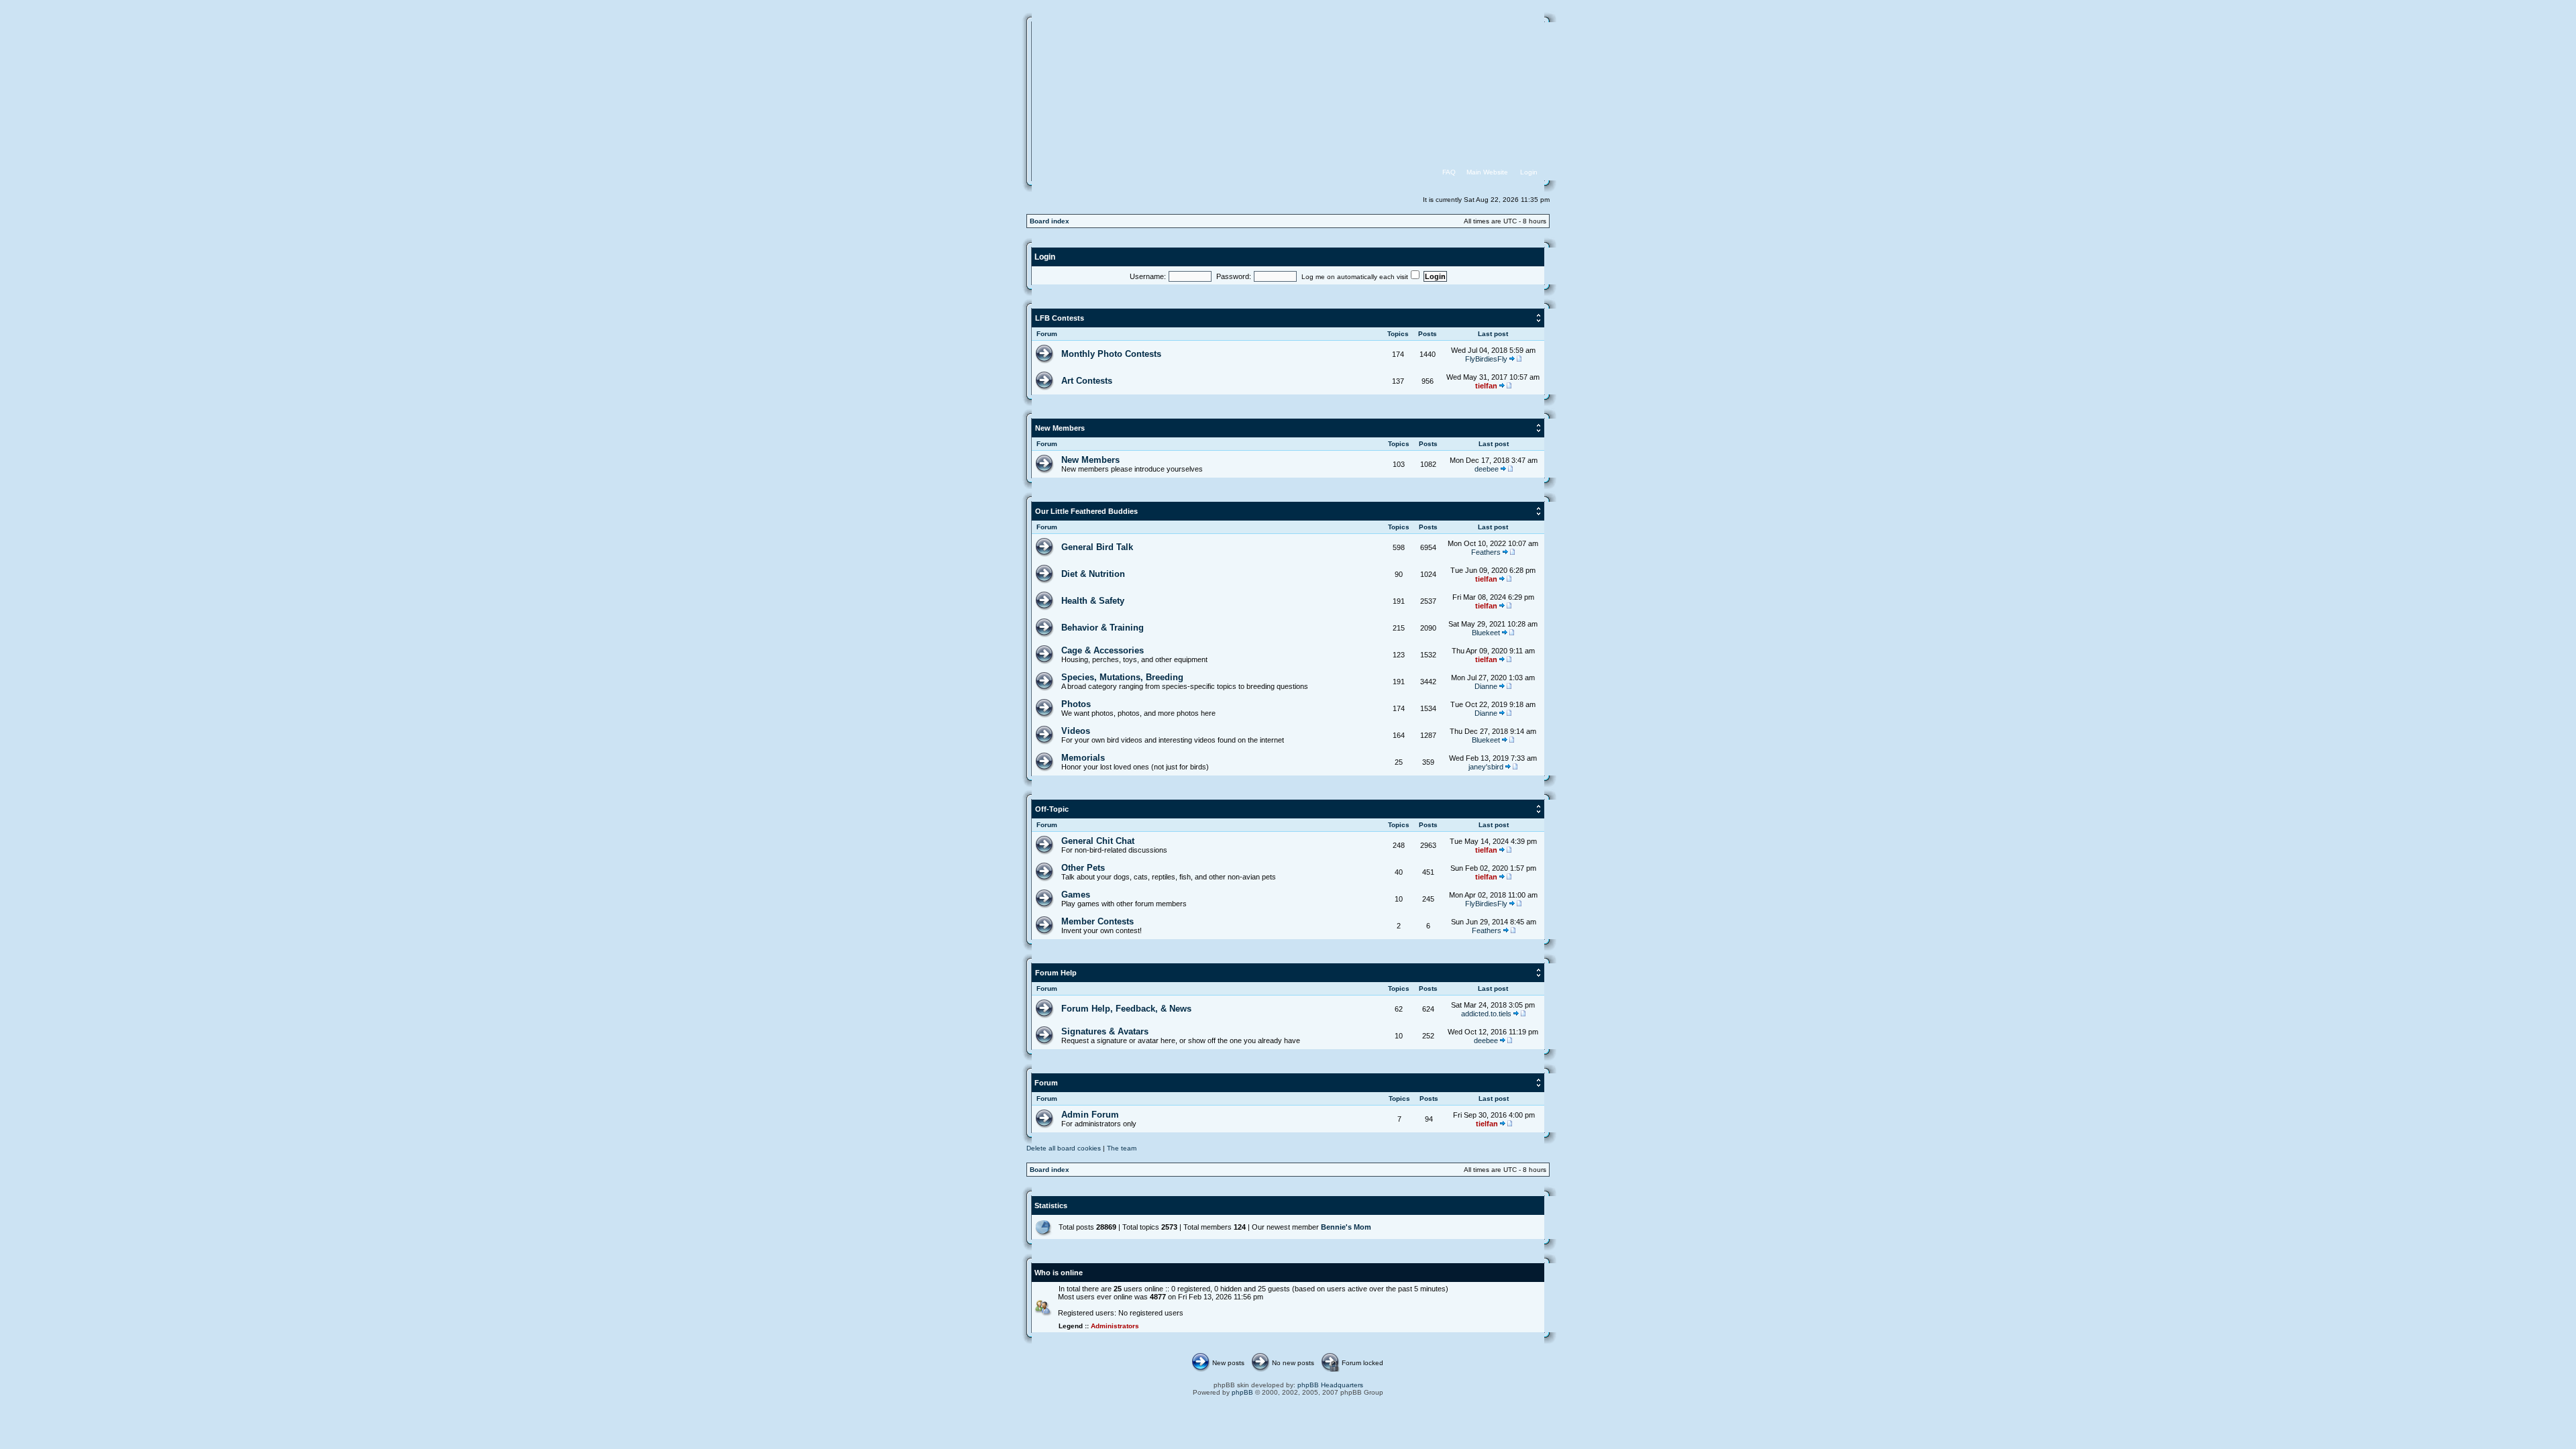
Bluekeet (1486, 633)
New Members (1060, 428)
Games (1076, 895)
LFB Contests (1060, 318)
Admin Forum (1090, 1115)
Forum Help (1056, 973)
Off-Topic (1052, 809)
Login (1045, 257)
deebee (1487, 469)
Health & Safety (1093, 601)
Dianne (1486, 686)
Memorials (1083, 758)
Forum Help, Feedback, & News (1126, 1009)
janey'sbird (1486, 767)
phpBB (1242, 1392)
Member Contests (1097, 921)
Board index (1050, 221)
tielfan (1486, 386)
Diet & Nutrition (1093, 574)
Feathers (1486, 552)
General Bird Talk (1097, 547)
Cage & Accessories (1103, 650)
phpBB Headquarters (1330, 1385)
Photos (1076, 704)
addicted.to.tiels (1486, 1014)
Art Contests (1087, 381)
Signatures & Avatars (1105, 1031)
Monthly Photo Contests (1111, 354)
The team (1122, 1148)
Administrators (1115, 1326)
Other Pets (1083, 868)
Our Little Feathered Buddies (1086, 511)
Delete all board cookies (1064, 1148)
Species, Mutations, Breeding (1122, 677)
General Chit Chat (1098, 841)
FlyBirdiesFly (1486, 359)
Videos (1076, 731)
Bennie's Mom (1346, 1227)
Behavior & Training (1103, 628)
